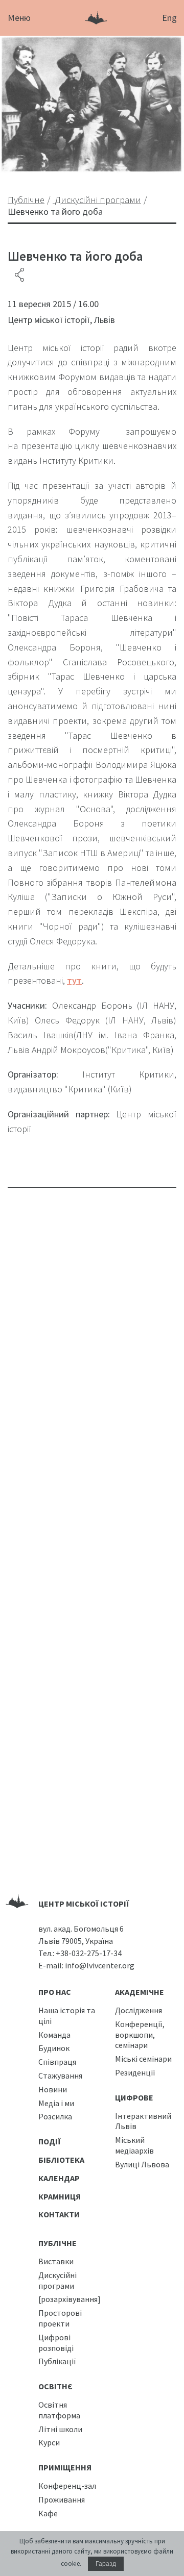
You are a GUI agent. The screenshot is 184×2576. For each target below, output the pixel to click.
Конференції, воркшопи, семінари (140, 2035)
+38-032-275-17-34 (89, 1953)
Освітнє (55, 2386)
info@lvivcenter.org (100, 1965)
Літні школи (60, 2429)
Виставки (56, 2261)
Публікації (57, 2361)
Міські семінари (143, 2059)
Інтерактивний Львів (143, 2121)
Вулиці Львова (142, 2164)
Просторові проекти (60, 2318)
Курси (49, 2442)
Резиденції (135, 2072)
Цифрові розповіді (56, 2343)
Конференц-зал (67, 2486)
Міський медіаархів (134, 2145)
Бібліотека (61, 2160)
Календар (59, 2178)
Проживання (62, 2499)
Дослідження (139, 2010)
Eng (169, 18)
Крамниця (60, 2196)
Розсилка (55, 2116)
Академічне (140, 1992)
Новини (53, 2089)
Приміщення (65, 2467)
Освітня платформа (59, 2410)
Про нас (55, 1992)
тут (74, 980)
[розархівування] (70, 2299)
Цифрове (134, 2097)
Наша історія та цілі (67, 2016)
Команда (54, 2035)
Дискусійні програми (57, 2280)
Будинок (54, 2048)
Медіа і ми (56, 2103)
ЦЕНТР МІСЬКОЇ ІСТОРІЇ (84, 1904)
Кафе (48, 2513)
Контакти (59, 2214)
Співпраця (57, 2062)
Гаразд (106, 2564)
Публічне (57, 2243)
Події (50, 2141)
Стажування (60, 2075)
